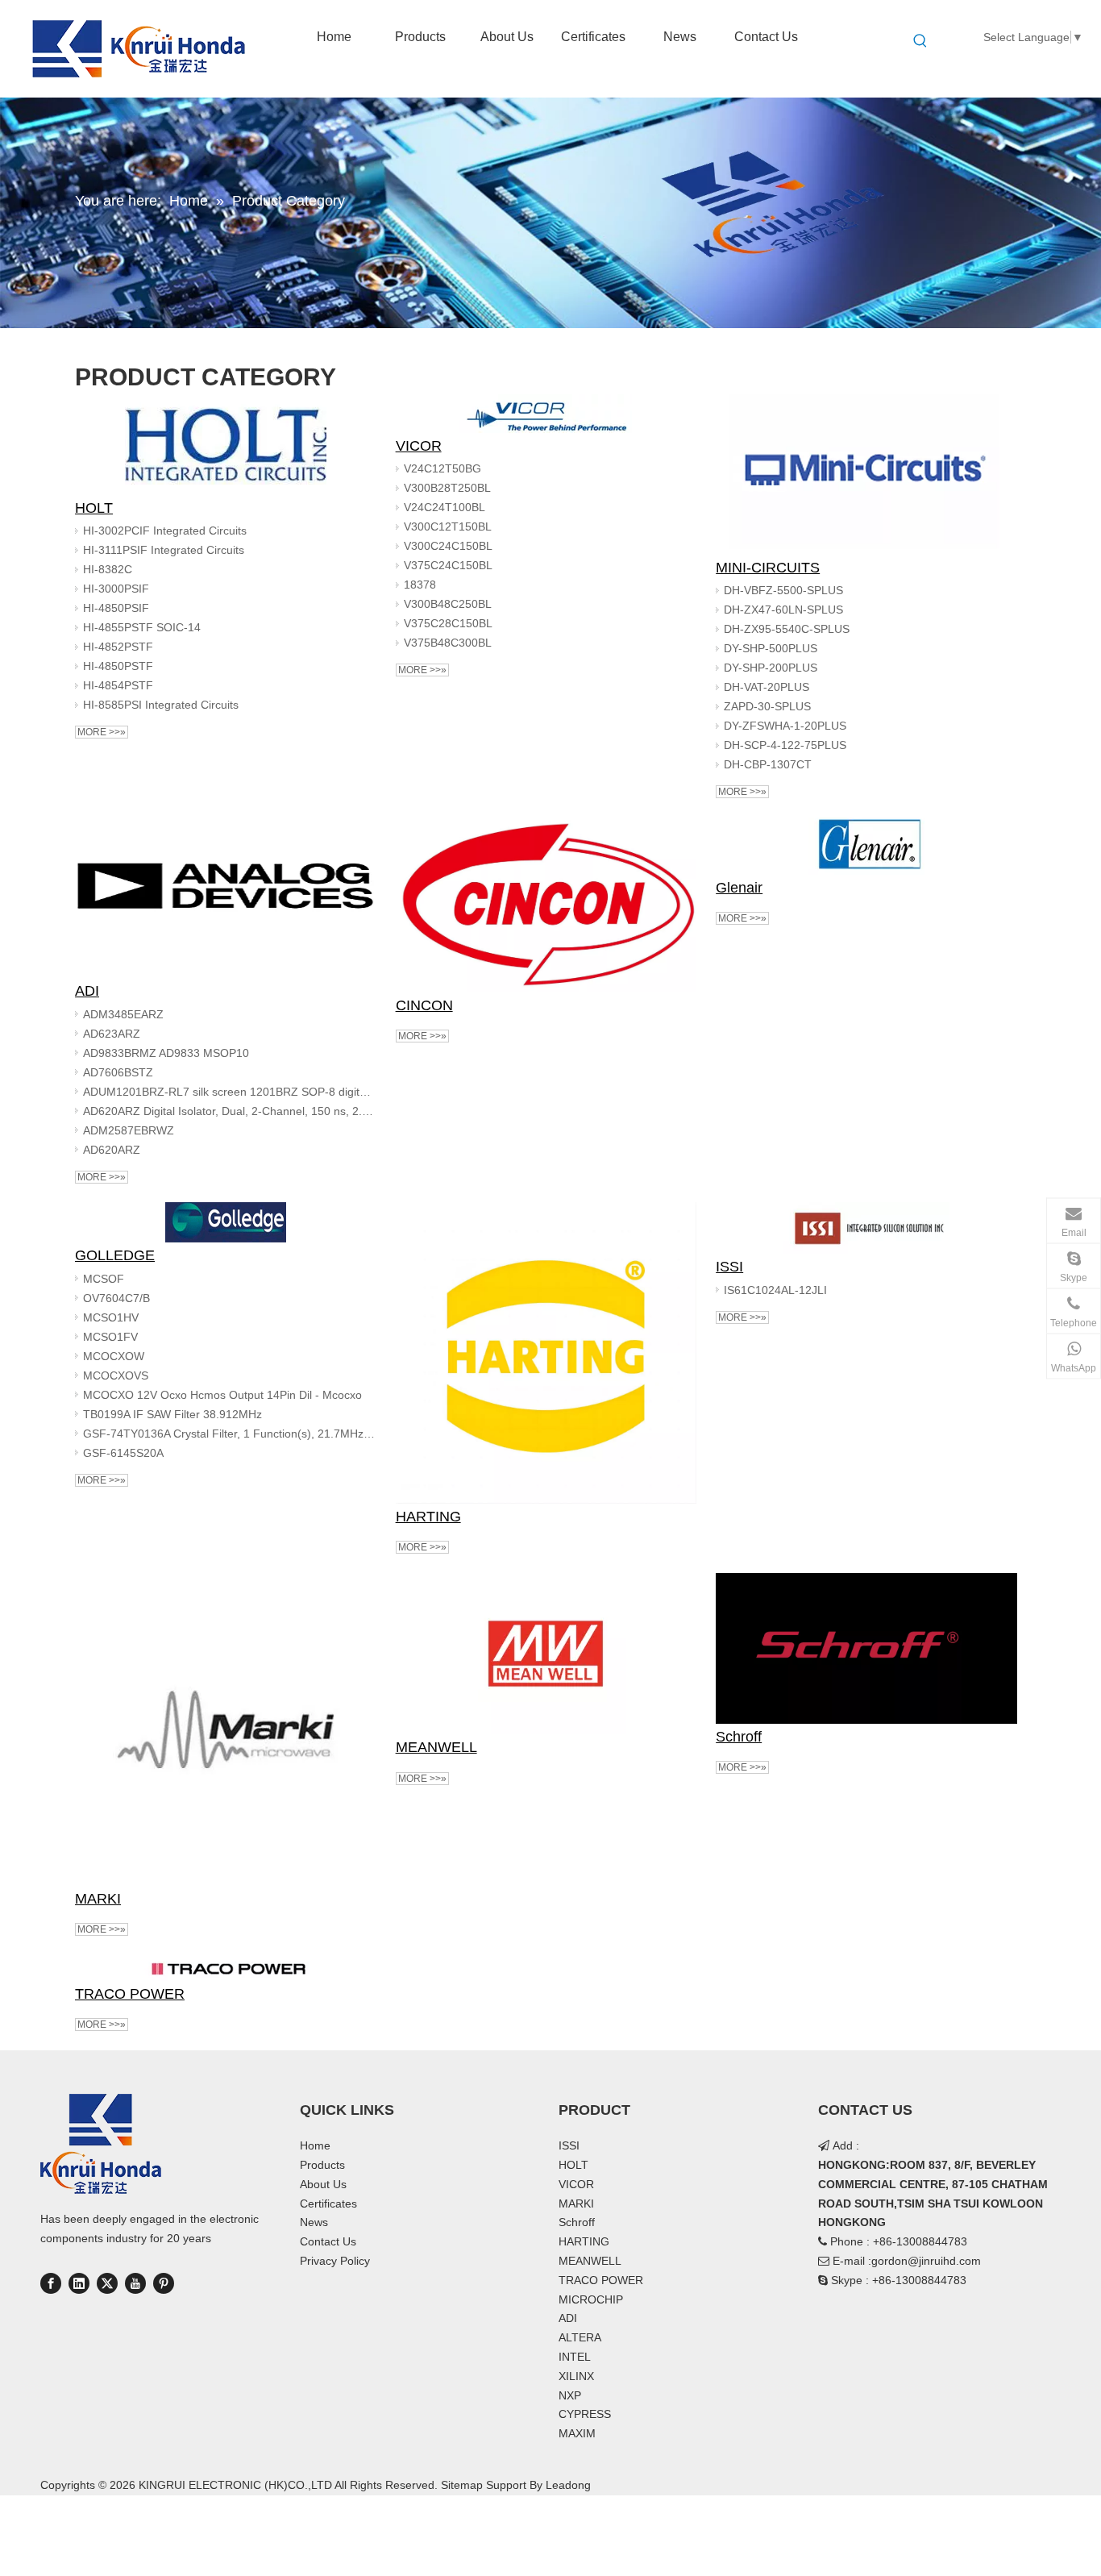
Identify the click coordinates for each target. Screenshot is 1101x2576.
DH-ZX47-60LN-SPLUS (783, 610)
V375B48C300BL (448, 643)
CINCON (424, 1005)
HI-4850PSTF (118, 666)
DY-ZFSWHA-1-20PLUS (785, 726)
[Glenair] (866, 846)
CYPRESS (585, 2414)
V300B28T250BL (447, 488)
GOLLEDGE (115, 1255)
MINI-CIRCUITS (768, 568)
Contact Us (328, 2241)
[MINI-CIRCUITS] (866, 474)
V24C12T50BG (442, 468)
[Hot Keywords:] (920, 41)
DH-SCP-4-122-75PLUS (785, 745)
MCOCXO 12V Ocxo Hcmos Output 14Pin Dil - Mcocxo (222, 1395)
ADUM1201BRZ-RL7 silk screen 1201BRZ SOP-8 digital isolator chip (230, 1092)
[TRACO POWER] (226, 1968)
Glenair (739, 888)
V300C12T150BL (448, 526)
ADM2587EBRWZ (129, 1130)
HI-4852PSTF (118, 647)
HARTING (428, 1517)
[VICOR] (546, 414)
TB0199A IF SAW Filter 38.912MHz (172, 1414)
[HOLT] (226, 445)
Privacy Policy (335, 2261)
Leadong (568, 2485)
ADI (87, 991)
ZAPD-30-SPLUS (767, 706)
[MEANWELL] (546, 1654)
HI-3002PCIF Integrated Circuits (165, 531)
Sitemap (462, 2485)
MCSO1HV (111, 1317)
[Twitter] (107, 2283)
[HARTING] (546, 1353)
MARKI (98, 1899)
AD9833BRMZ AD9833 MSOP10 (166, 1053)
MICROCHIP (591, 2299)
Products (322, 2165)
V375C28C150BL (448, 623)
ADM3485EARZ (123, 1014)
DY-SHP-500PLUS (771, 648)
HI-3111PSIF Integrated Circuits (164, 550)
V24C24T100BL (445, 507)
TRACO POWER (130, 1994)
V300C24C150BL (448, 546)
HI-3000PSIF (116, 589)
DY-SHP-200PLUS (771, 668)
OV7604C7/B (116, 1298)
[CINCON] (546, 905)
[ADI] (226, 898)
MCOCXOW (114, 1356)
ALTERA (580, 2337)
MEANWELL (436, 1747)
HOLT (94, 508)
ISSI (729, 1267)
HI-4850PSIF (116, 608)
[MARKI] (226, 1729)
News (314, 2222)
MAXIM (577, 2433)
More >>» (102, 732)
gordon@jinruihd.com (926, 2261)
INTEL (575, 2357)
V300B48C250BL (448, 604)
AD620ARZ (112, 1150)
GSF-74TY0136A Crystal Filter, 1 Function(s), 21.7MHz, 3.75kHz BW (230, 1434)
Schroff (739, 1737)
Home (315, 2145)
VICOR (419, 446)
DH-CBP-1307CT (768, 764)
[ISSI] (866, 1228)
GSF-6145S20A (123, 1453)
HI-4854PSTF (118, 685)
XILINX (576, 2376)
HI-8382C (108, 569)
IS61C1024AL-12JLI (775, 1290)
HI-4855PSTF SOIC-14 (142, 627)
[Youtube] (135, 2283)
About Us (323, 2184)
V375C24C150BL (448, 565)
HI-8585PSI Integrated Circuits (161, 705)
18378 (420, 585)
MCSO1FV (110, 1337)
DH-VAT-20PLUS (767, 687)
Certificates (328, 2204)
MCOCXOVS (116, 1375)
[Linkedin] (79, 2283)
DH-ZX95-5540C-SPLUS (787, 629)
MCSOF (104, 1279)
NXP (570, 2395)
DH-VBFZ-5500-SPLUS (783, 590)
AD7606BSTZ (118, 1072)
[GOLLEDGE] (226, 1222)
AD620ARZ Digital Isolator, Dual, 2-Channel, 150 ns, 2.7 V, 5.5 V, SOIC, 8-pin (230, 1111)
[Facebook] (51, 2283)
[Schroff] (866, 1648)
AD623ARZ (112, 1034)
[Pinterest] (164, 2283)
